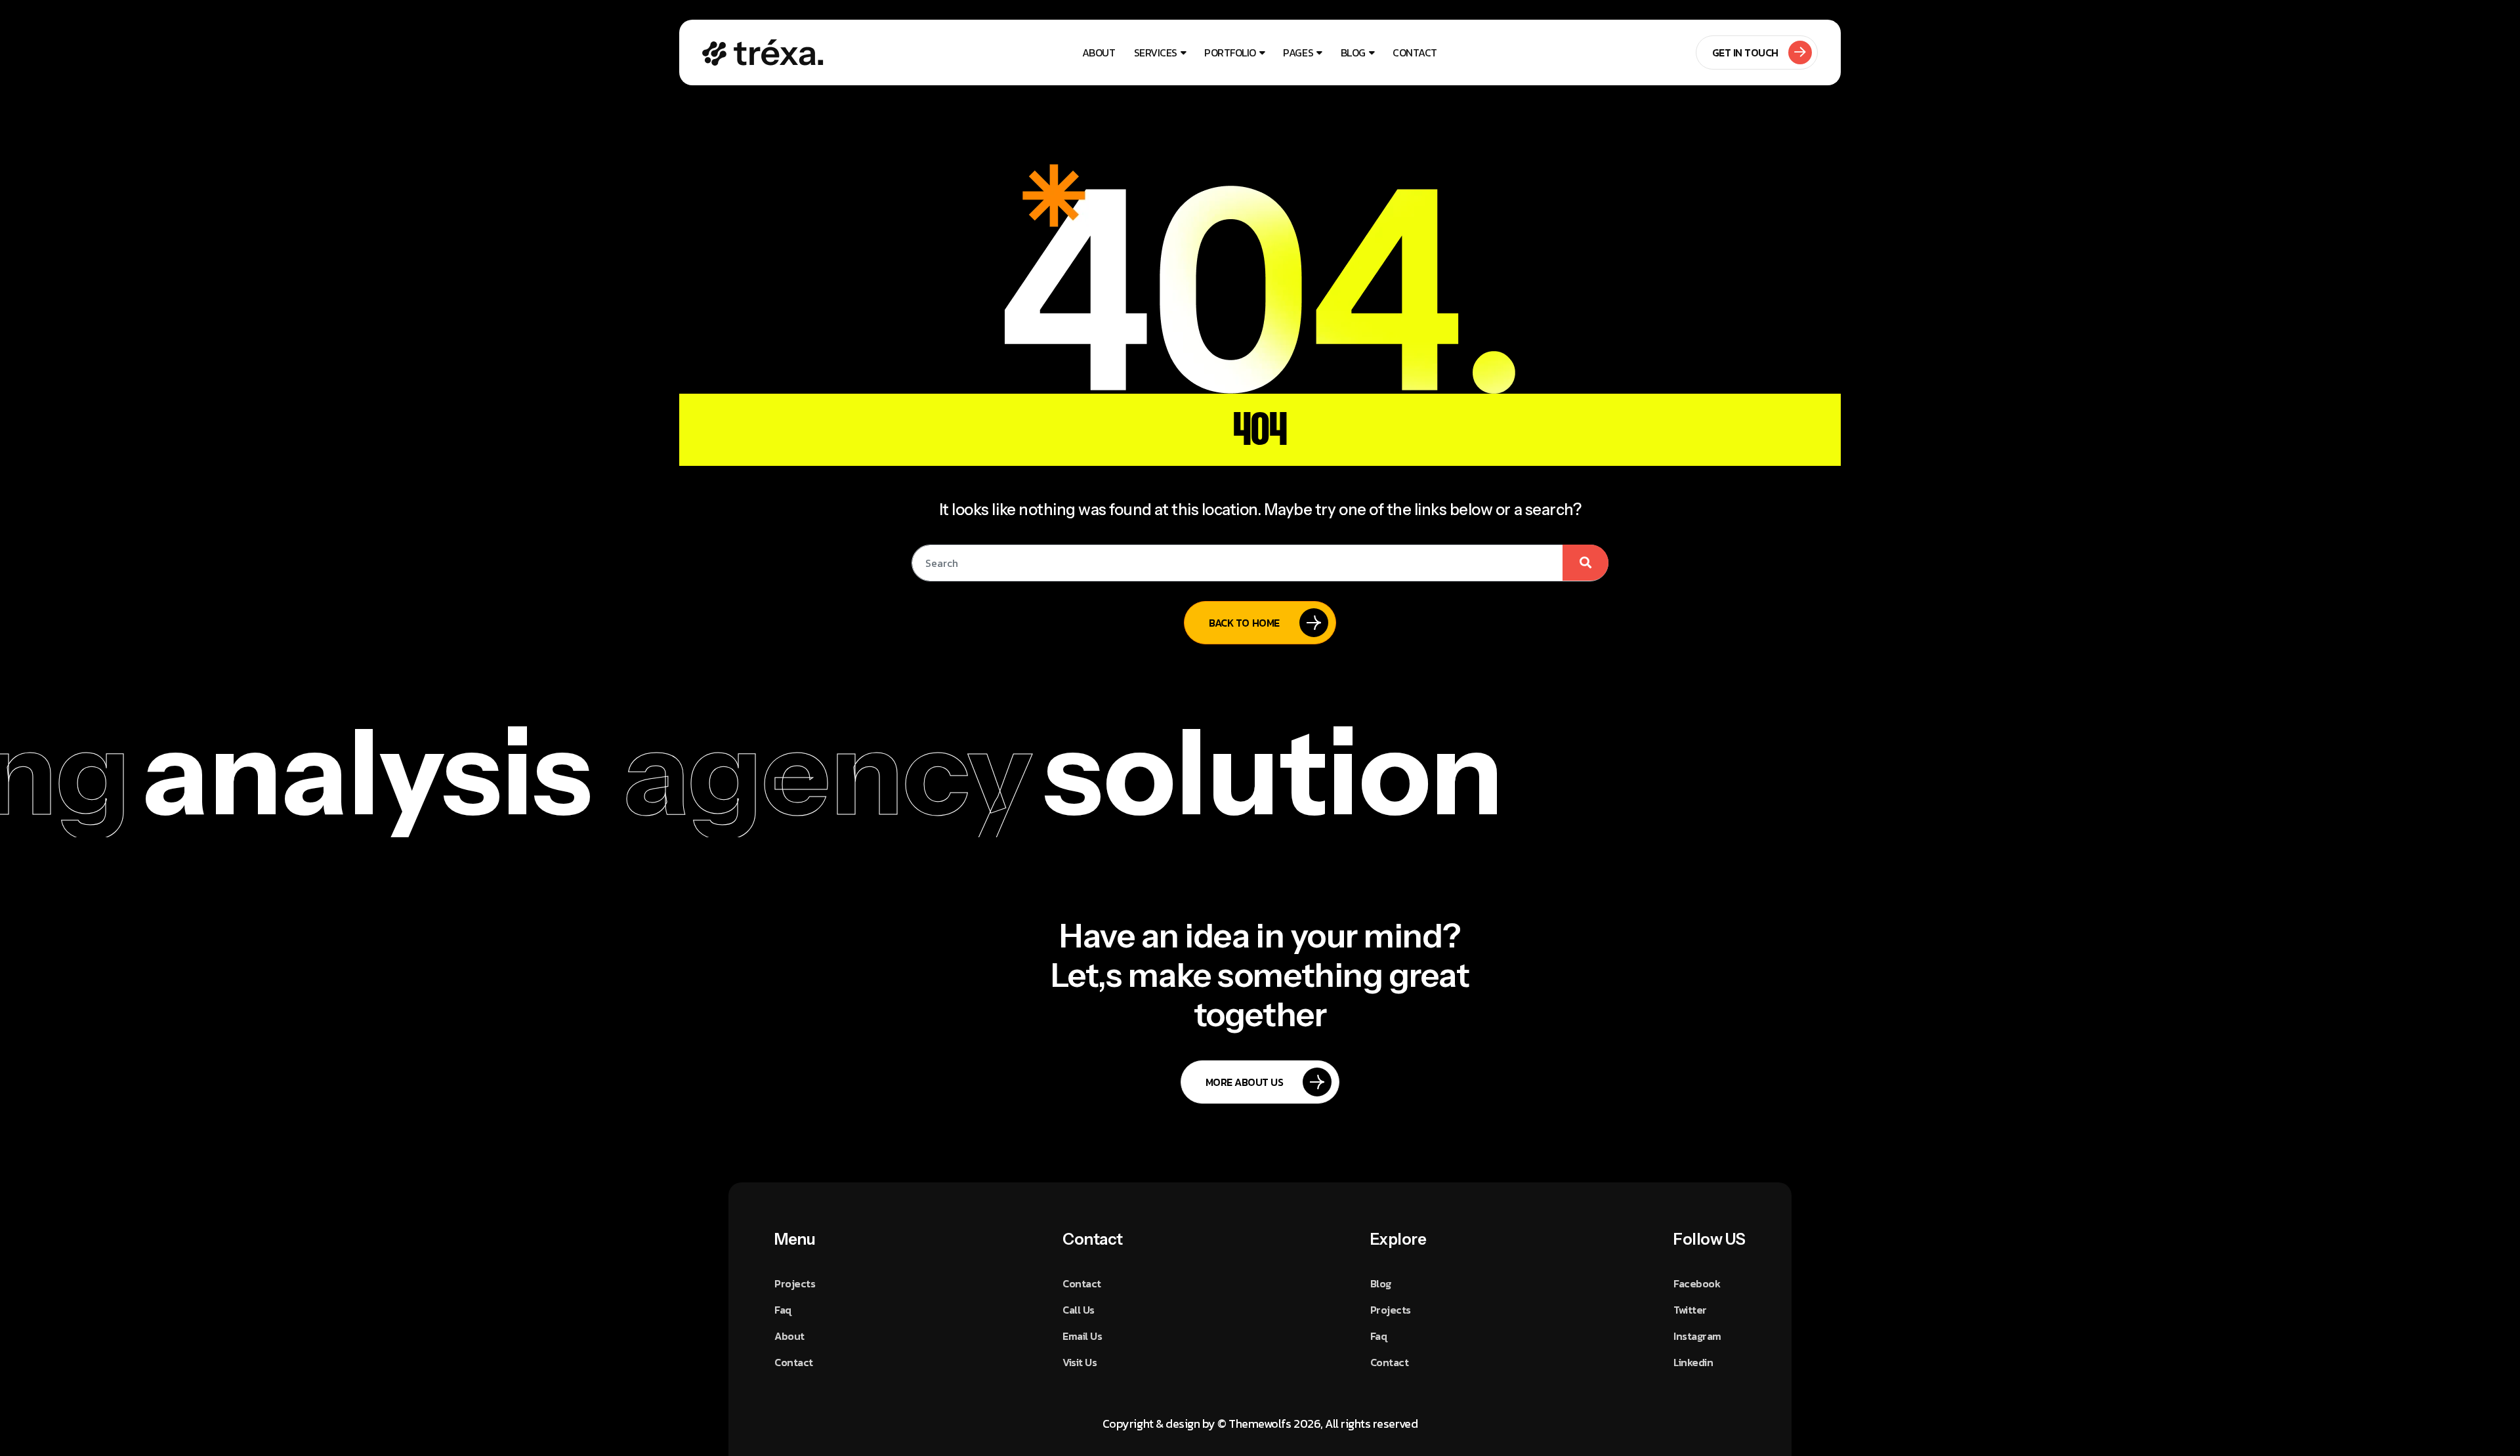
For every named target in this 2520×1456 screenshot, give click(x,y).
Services (1156, 52)
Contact (1415, 52)
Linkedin (1693, 1362)
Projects (795, 1283)
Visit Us (1080, 1362)
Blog (1353, 52)
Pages (1298, 52)
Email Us (1082, 1336)
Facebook (1697, 1283)
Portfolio (1230, 52)
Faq (783, 1310)
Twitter (1690, 1310)
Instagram (1697, 1336)
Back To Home (1244, 623)
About (1099, 52)
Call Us (1079, 1310)
